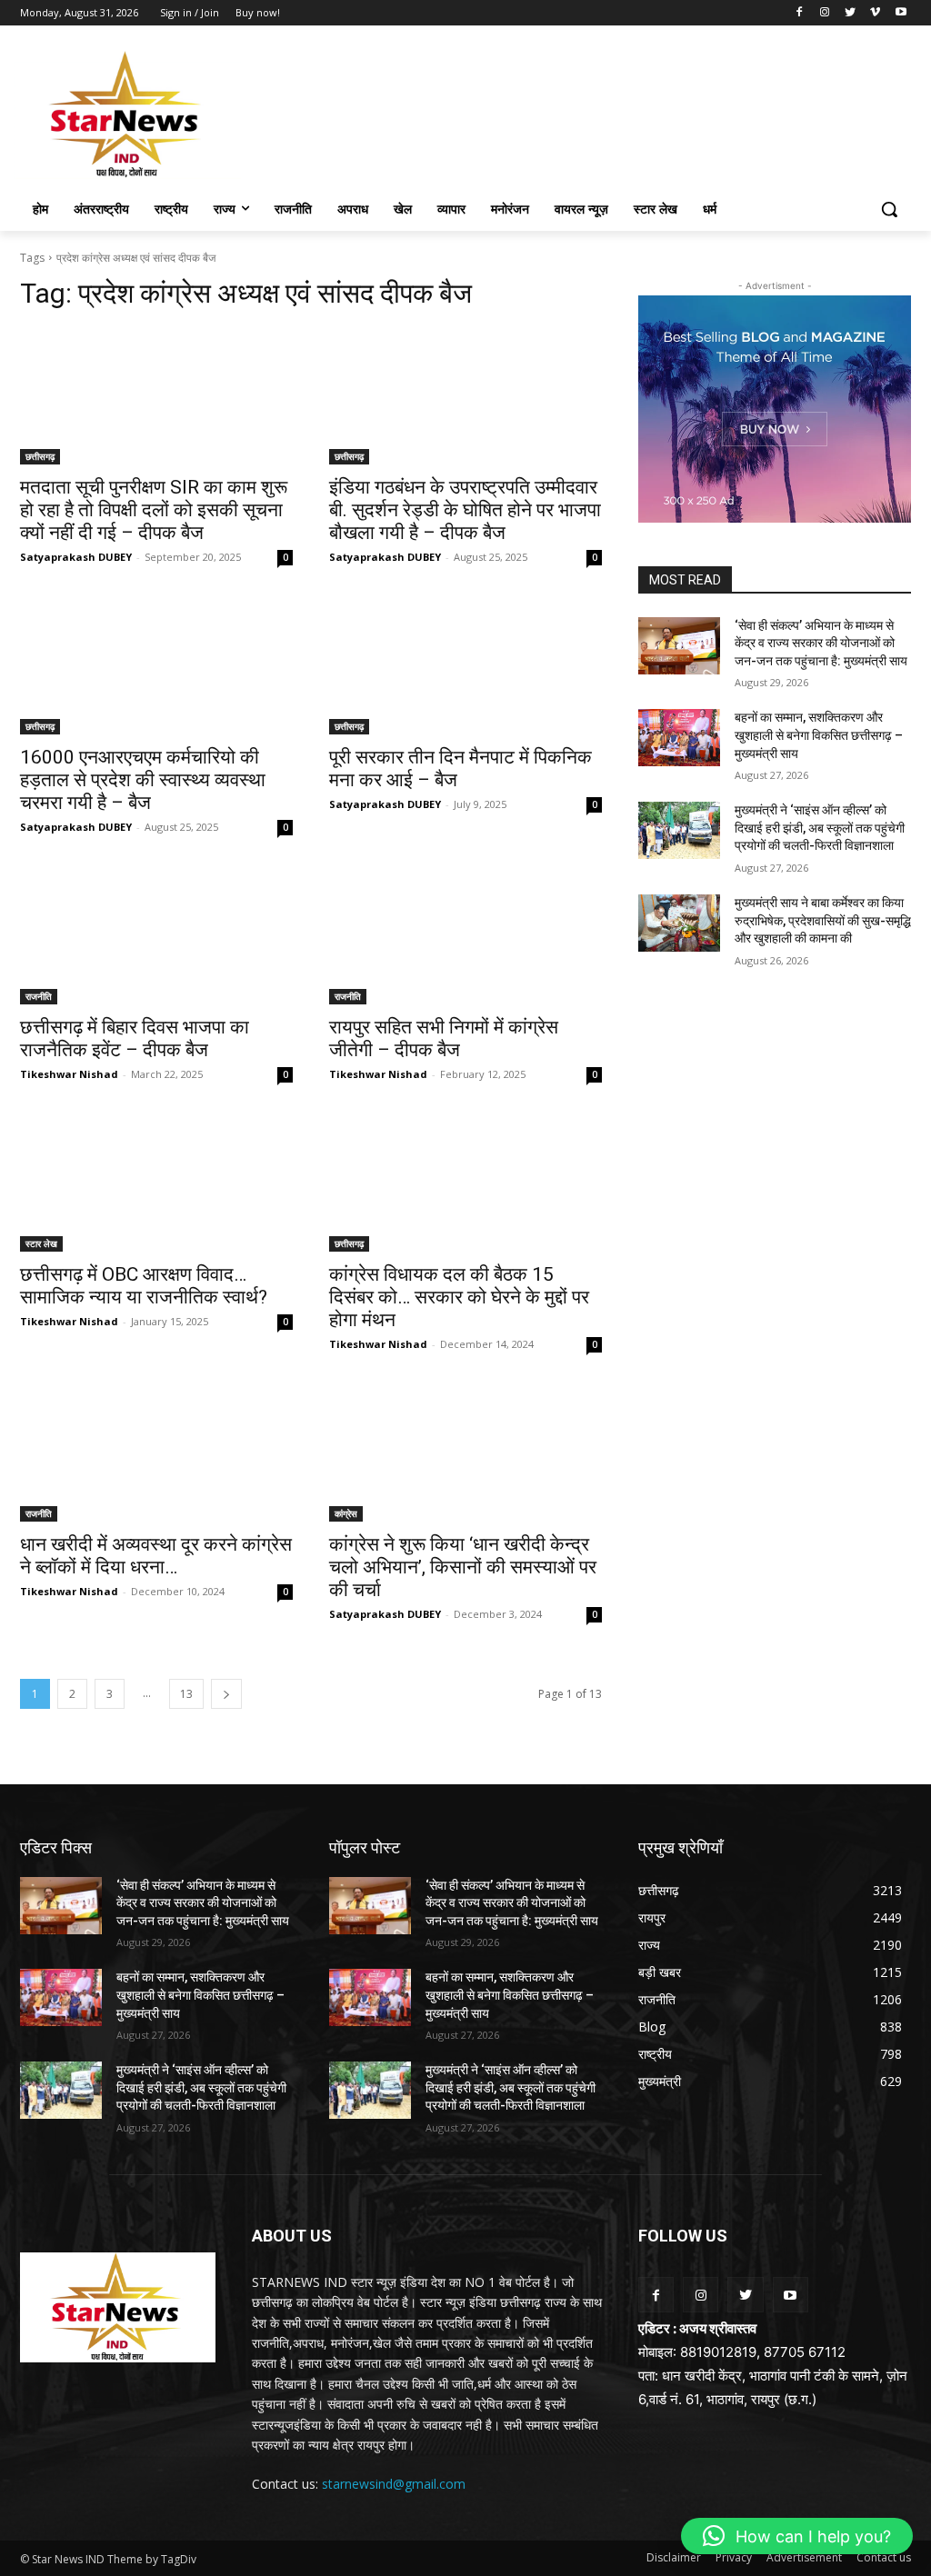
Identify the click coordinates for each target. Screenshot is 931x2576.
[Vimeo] (875, 13)
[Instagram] (825, 13)
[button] (889, 209)
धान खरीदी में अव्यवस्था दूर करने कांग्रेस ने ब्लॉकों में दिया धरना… (156, 1556)
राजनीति (39, 996)
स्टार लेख (41, 1243)
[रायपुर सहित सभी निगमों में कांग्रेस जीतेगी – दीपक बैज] (465, 936)
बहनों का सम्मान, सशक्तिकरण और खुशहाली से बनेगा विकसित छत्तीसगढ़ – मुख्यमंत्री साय (819, 735)
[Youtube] (901, 13)
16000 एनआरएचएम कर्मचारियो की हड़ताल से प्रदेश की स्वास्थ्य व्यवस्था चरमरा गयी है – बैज (143, 780)
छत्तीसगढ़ (40, 456)
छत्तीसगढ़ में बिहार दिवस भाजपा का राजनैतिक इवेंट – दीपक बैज (135, 1038)
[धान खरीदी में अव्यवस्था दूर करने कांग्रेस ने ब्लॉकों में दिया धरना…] (156, 1453)
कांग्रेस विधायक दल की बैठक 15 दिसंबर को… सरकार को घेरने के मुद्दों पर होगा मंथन (459, 1297)
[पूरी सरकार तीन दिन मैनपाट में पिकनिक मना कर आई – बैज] (465, 666)
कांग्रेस (346, 1513)
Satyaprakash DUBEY (76, 557)
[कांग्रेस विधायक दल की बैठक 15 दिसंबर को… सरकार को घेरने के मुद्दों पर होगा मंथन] (465, 1183)
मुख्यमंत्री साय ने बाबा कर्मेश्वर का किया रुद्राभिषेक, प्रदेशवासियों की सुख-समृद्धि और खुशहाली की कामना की (823, 920)
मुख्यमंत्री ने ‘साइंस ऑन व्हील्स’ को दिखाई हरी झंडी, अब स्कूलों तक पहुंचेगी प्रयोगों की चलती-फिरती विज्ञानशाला (820, 828)
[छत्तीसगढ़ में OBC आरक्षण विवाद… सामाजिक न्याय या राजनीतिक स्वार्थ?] (156, 1183)
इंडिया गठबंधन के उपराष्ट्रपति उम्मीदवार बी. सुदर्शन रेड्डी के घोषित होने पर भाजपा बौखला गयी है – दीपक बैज (465, 510)
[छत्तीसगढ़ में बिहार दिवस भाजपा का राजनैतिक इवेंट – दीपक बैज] (156, 936)
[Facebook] (800, 13)
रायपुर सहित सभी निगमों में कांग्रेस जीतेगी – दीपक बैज (444, 1038)
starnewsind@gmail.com (394, 2484)
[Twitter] (851, 13)
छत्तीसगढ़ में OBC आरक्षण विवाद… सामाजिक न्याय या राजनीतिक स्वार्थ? (144, 1286)
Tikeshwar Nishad (69, 1074)
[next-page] (226, 1694)
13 (186, 1694)
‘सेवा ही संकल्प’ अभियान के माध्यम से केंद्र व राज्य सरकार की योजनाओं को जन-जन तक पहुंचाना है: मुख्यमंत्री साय (821, 643)
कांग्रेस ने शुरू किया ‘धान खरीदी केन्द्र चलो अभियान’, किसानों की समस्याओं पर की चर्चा (463, 1567)
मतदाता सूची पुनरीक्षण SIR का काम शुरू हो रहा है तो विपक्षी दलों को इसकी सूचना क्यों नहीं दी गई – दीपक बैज (154, 510)
